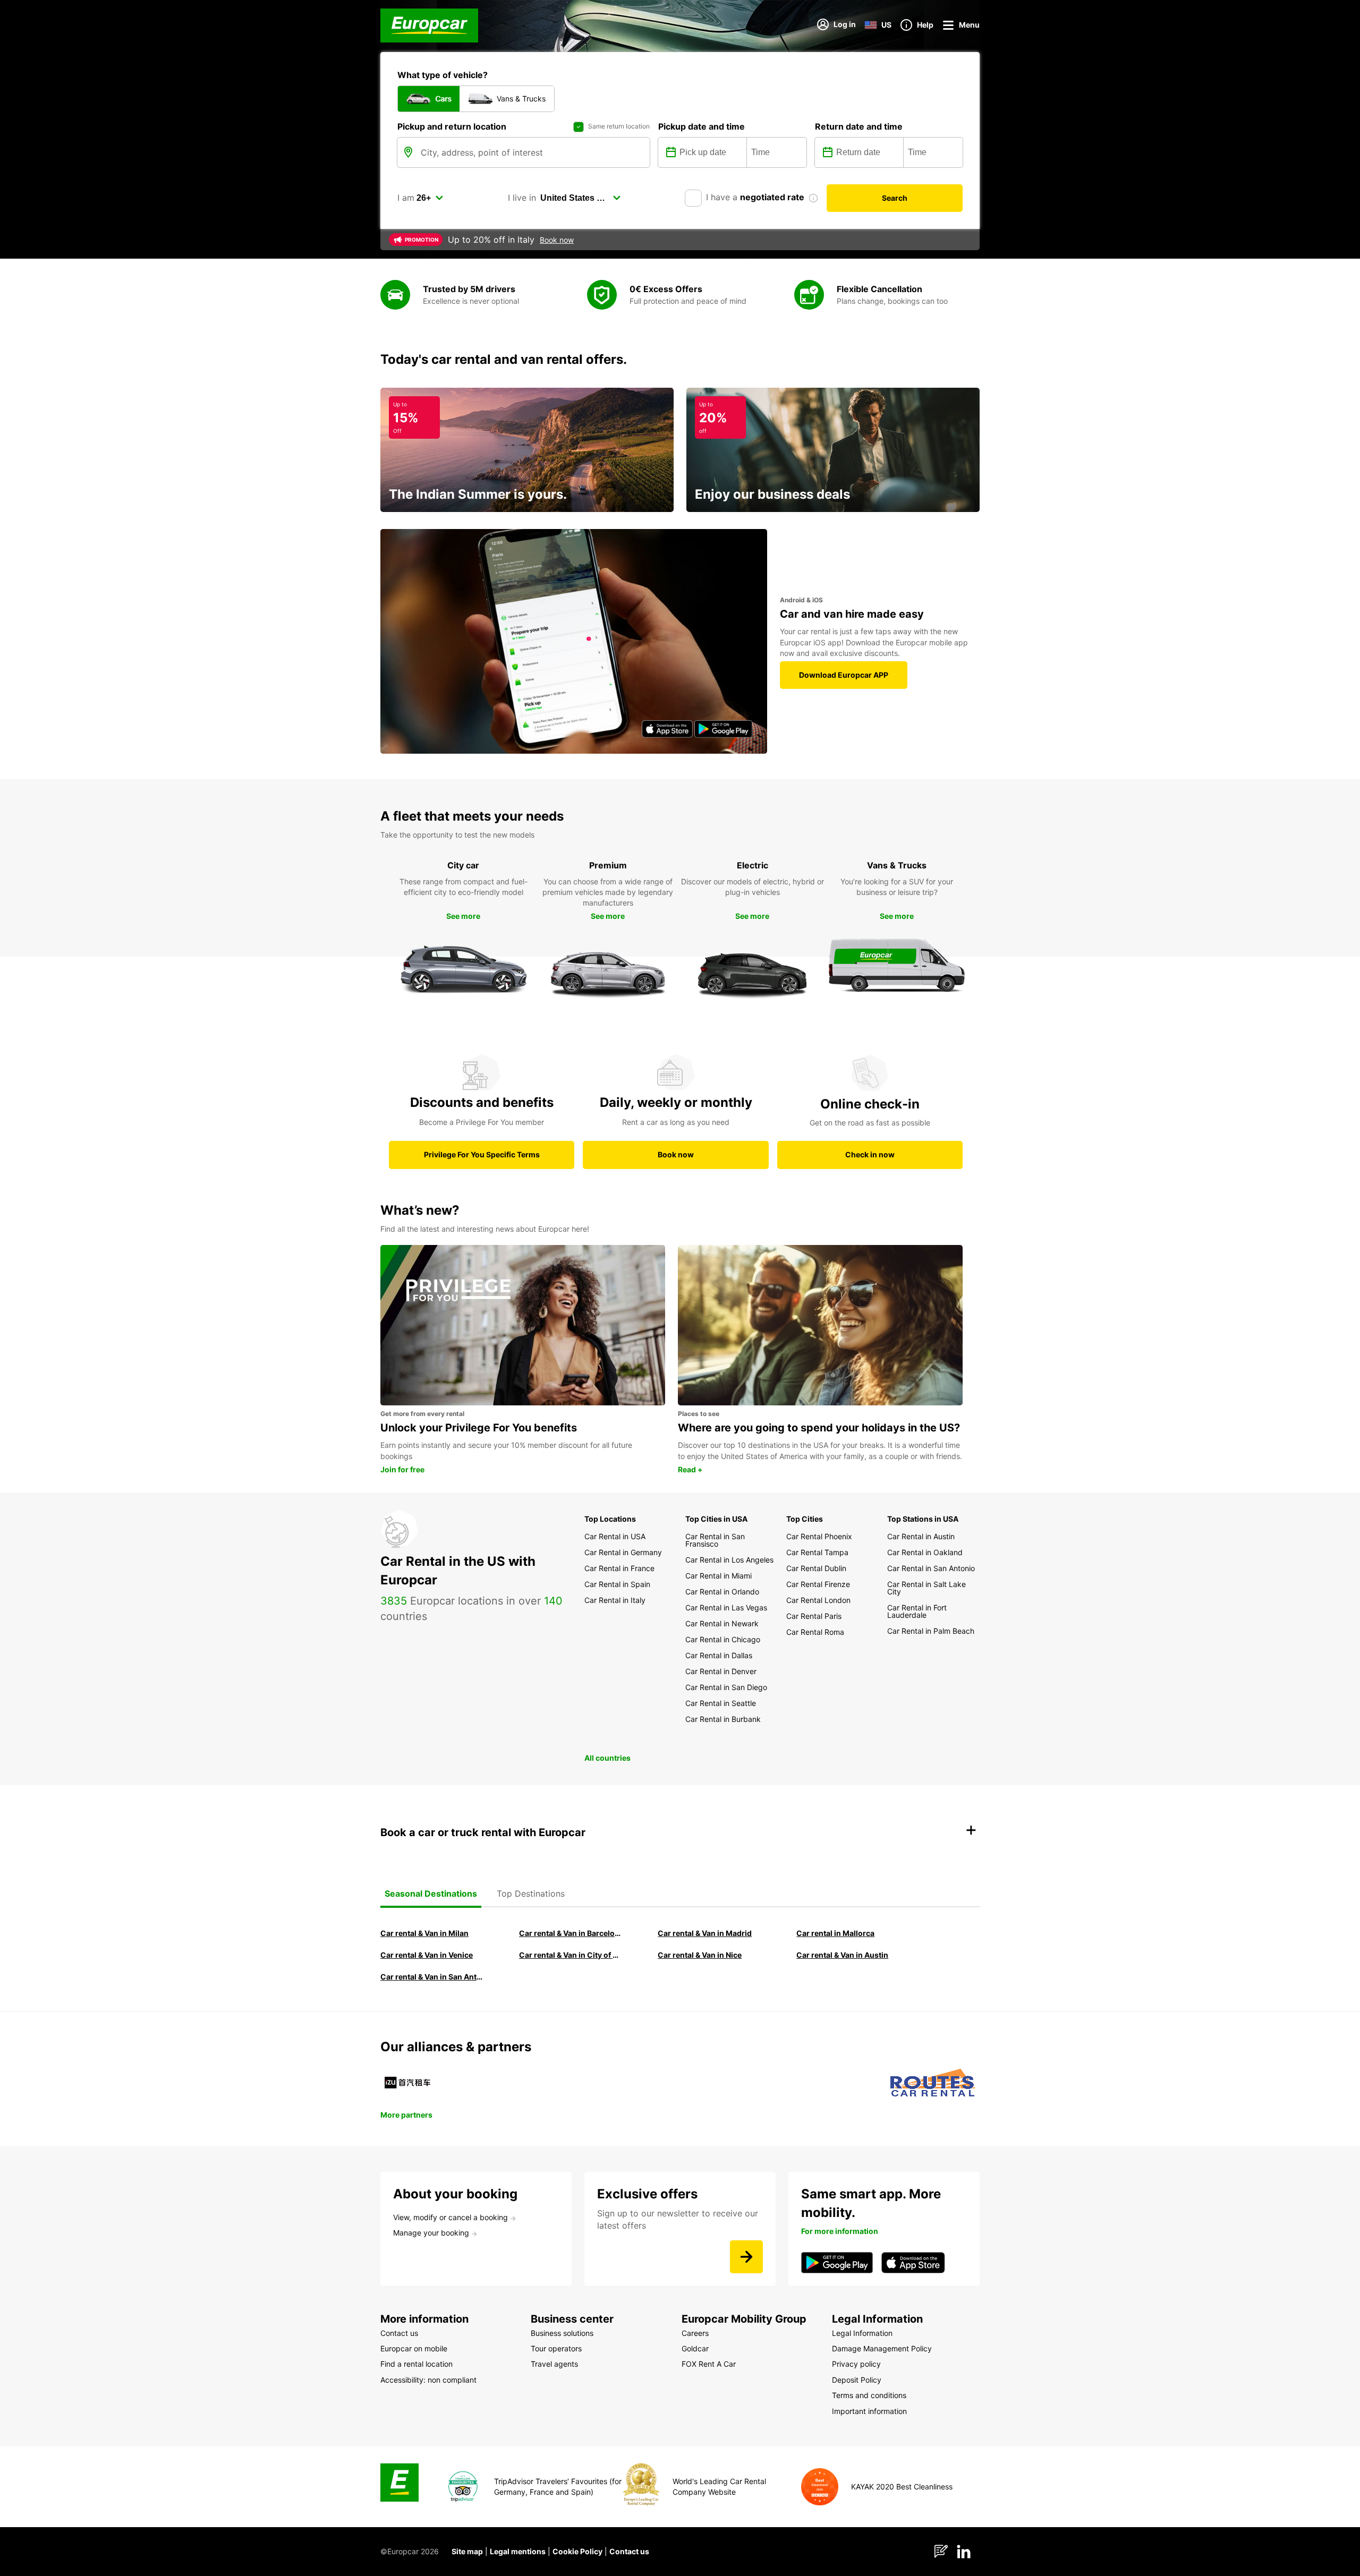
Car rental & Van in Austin (842, 1955)
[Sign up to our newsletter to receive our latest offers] (746, 2257)
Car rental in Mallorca (835, 1933)
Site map (467, 2551)
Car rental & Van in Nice (700, 1955)
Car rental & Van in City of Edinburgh (571, 1955)
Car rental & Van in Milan (424, 1933)
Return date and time (859, 126)
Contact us (629, 2551)
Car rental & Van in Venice (427, 1955)
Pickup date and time (702, 126)
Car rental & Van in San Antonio (432, 1977)
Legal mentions (518, 2551)
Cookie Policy (577, 2551)
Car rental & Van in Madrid (705, 1933)
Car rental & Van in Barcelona (571, 1933)
